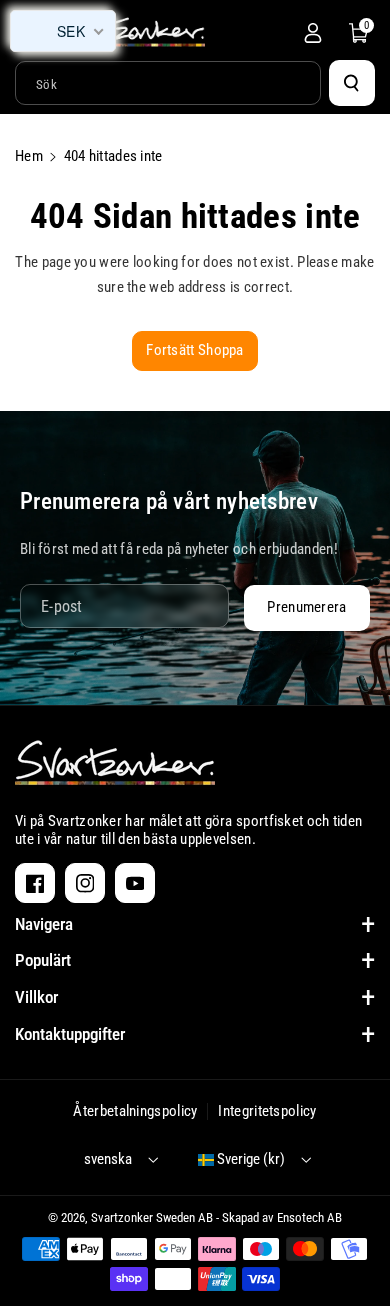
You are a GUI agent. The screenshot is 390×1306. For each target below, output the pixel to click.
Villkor (36, 997)
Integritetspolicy (267, 1111)
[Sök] (352, 83)
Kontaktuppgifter (70, 1034)
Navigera (44, 924)
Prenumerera (306, 607)
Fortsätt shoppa (195, 350)
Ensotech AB (309, 1217)
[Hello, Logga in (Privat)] (313, 33)
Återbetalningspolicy (135, 1111)
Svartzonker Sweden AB (152, 1217)
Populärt (43, 960)
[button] (359, 33)
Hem (29, 156)
